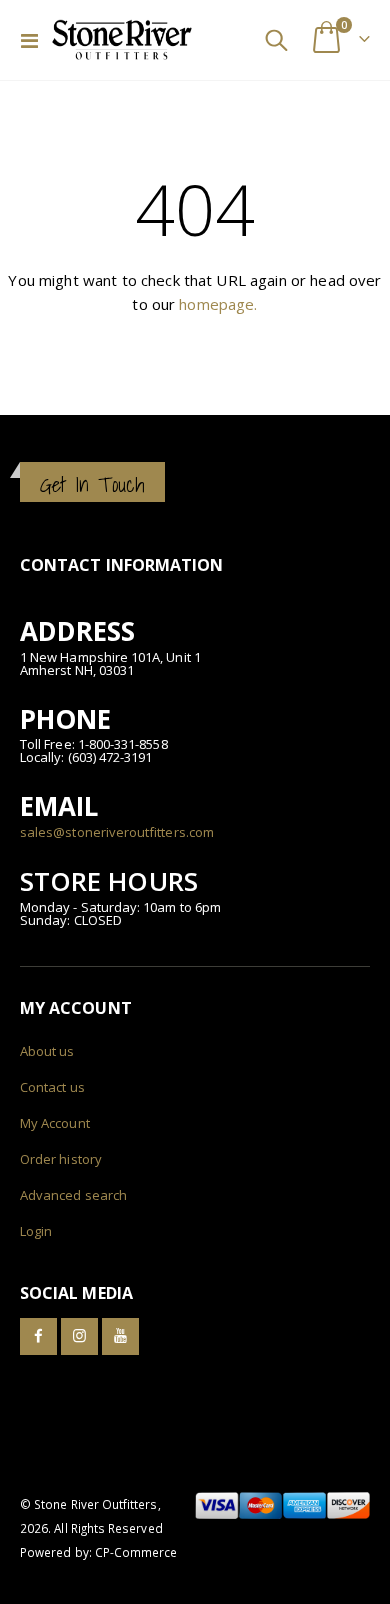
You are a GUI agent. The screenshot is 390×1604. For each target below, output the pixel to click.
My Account (55, 1123)
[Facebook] (38, 1336)
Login (36, 1231)
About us (47, 1051)
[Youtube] (120, 1336)
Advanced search (73, 1195)
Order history (61, 1159)
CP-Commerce (136, 1552)
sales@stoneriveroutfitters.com (117, 832)
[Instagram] (79, 1336)
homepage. (218, 304)
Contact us (52, 1087)
